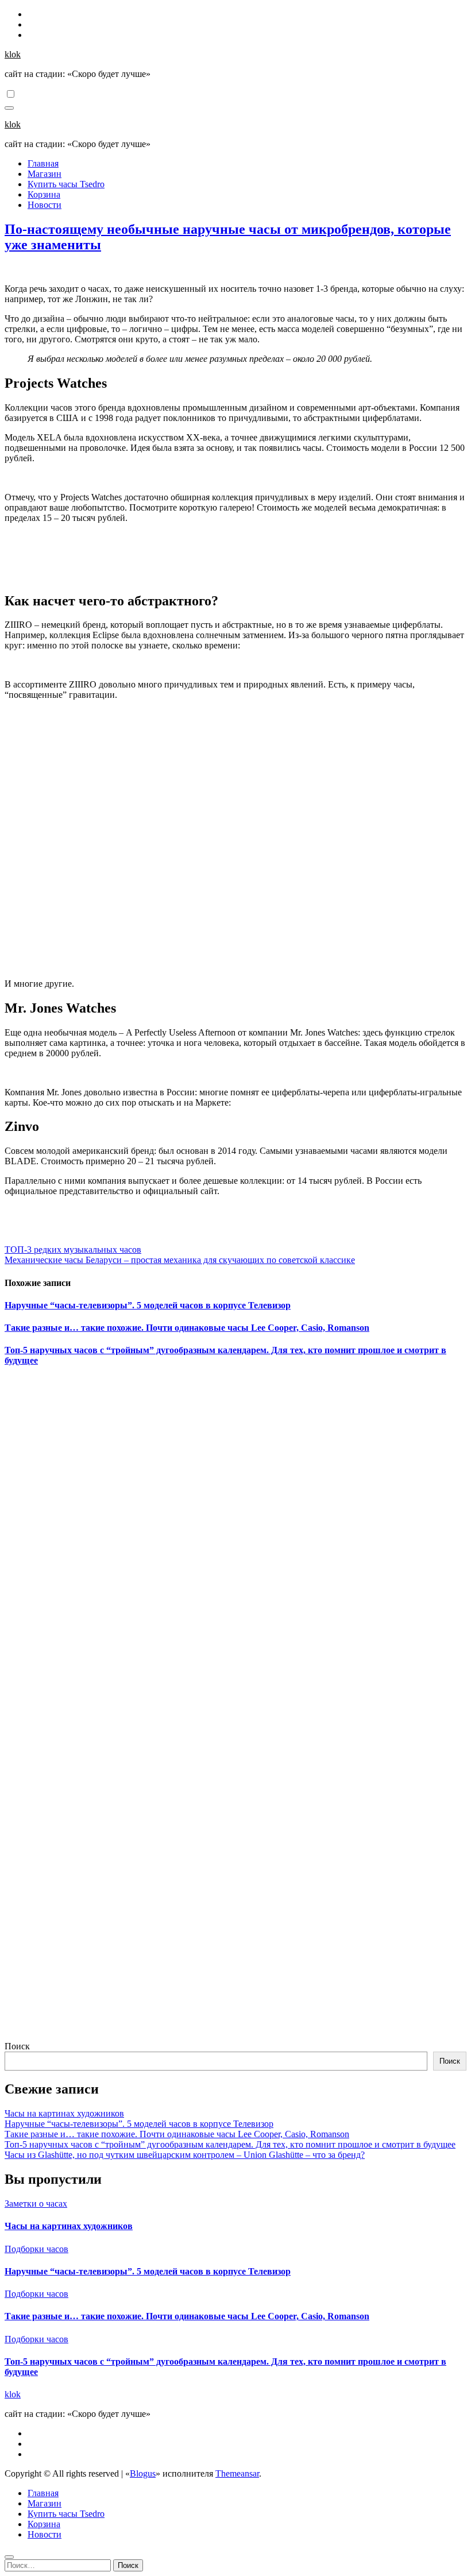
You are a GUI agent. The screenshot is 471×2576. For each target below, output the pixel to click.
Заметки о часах (36, 2204)
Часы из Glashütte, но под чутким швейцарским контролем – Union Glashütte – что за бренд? (185, 2155)
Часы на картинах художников (64, 2113)
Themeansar (237, 2473)
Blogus (143, 2473)
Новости (45, 205)
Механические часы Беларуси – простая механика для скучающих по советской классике (180, 1260)
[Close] (9, 2557)
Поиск (17, 2046)
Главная (43, 163)
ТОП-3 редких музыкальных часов (73, 1250)
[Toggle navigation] (9, 108)
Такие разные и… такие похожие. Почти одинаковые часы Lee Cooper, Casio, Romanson (187, 1328)
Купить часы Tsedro (66, 184)
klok (13, 54)
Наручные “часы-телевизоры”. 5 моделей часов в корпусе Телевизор (148, 1305)
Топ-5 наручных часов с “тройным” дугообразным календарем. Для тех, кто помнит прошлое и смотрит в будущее (230, 2144)
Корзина (44, 194)
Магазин (45, 174)
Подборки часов (36, 2249)
